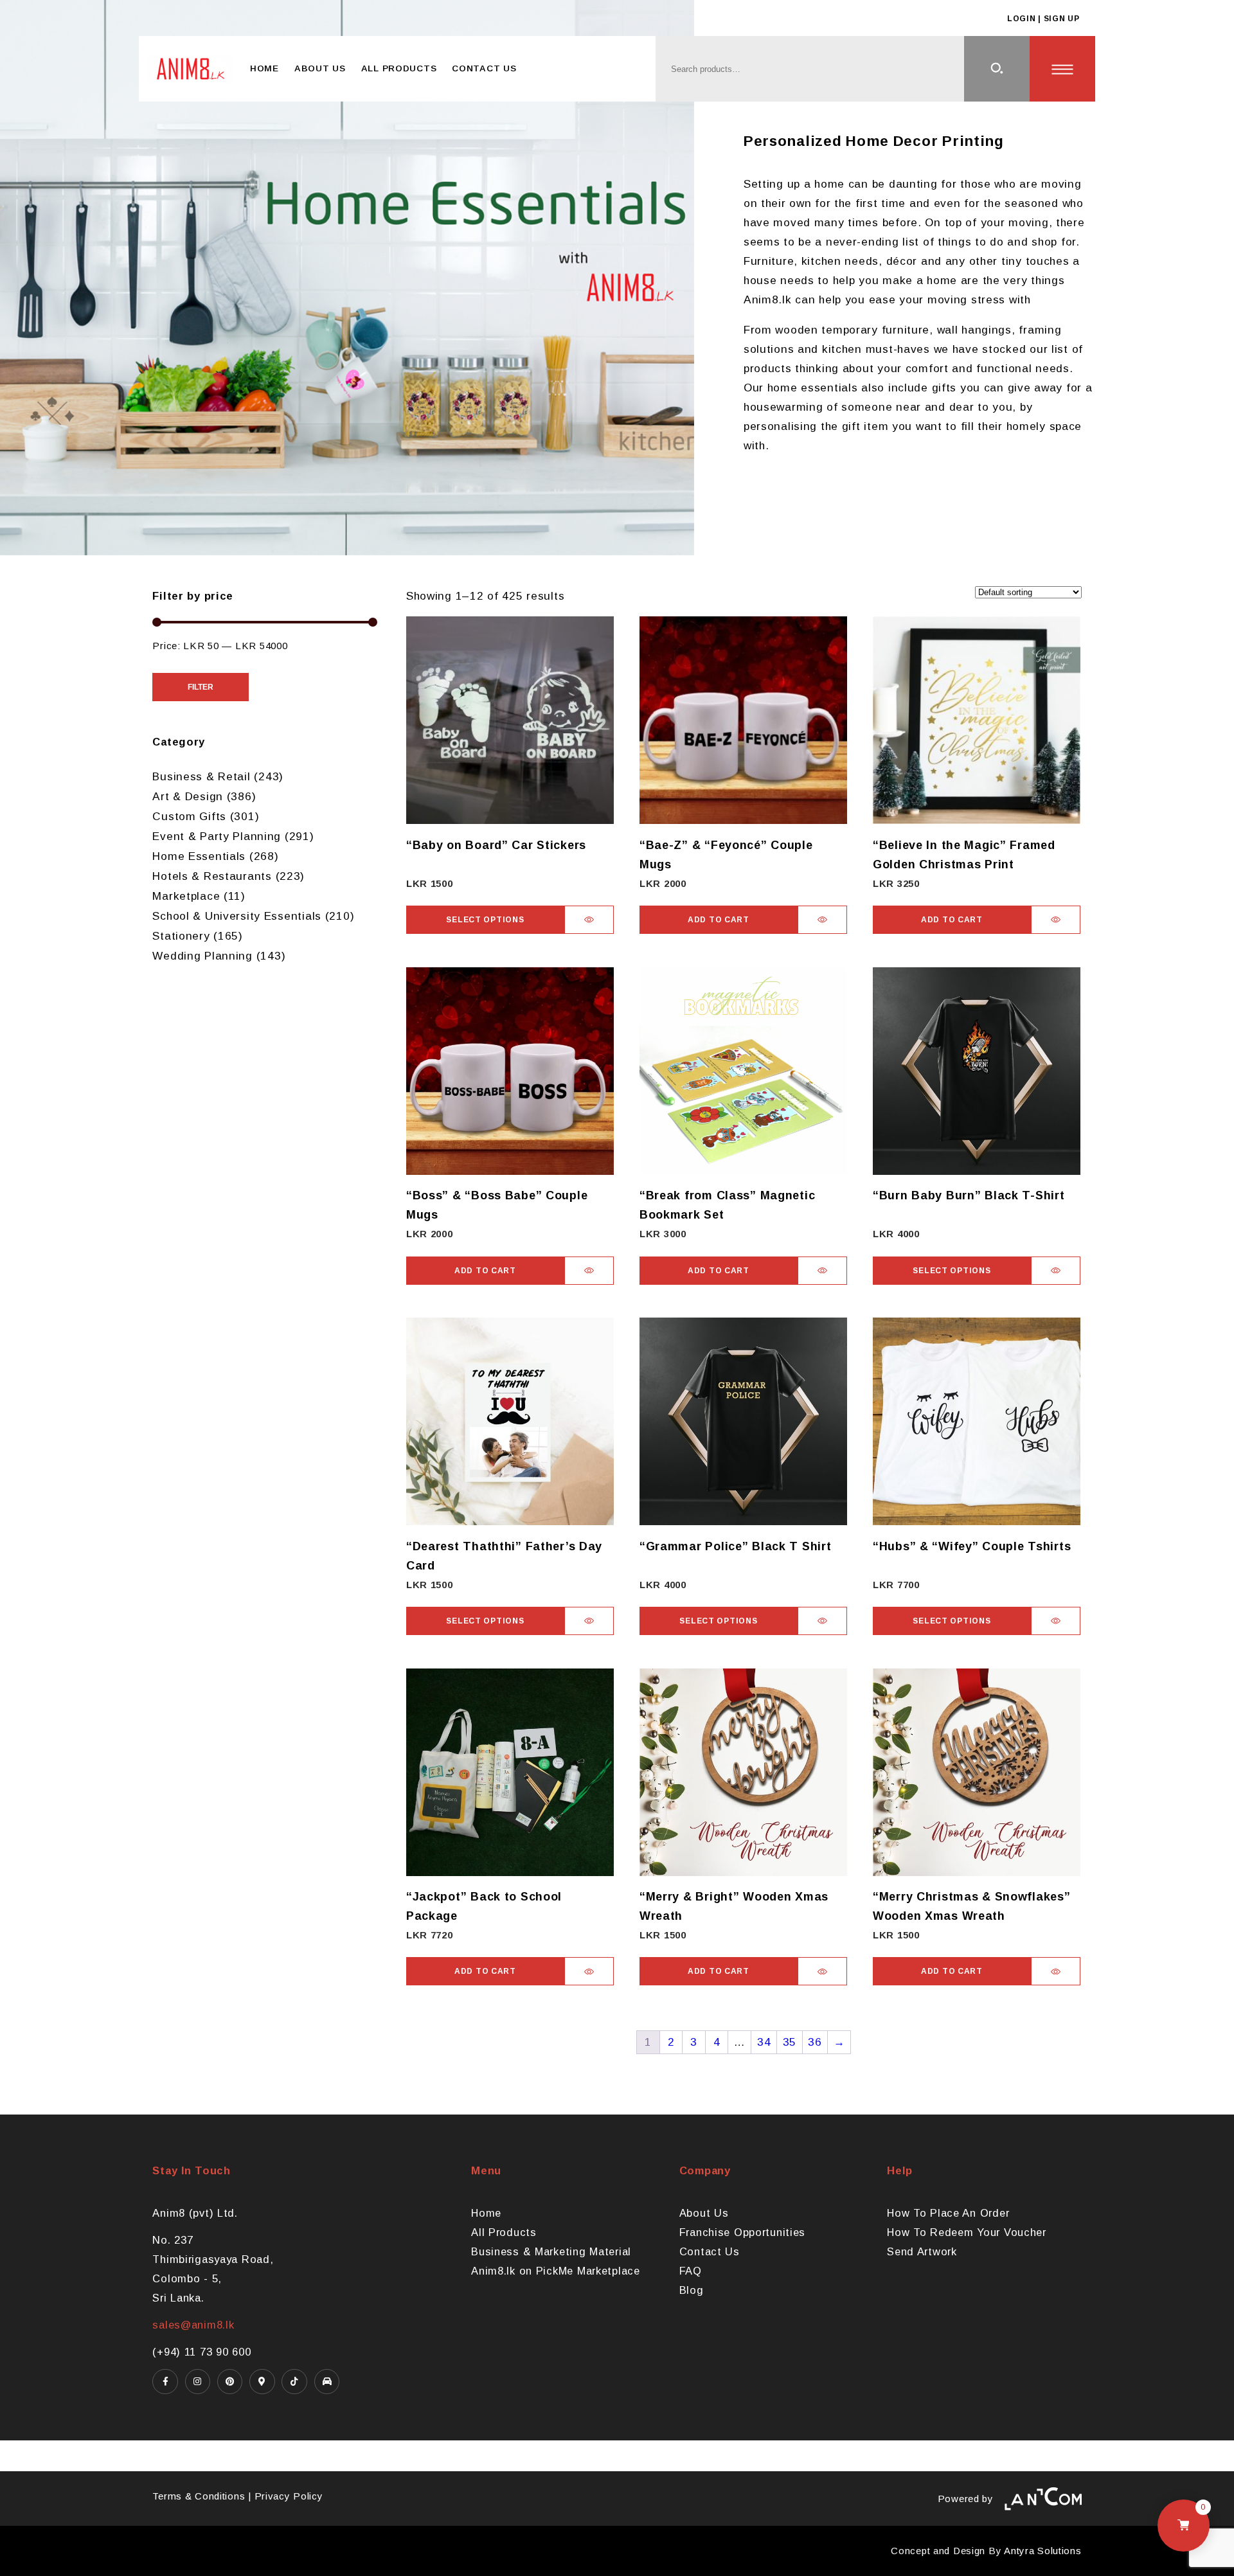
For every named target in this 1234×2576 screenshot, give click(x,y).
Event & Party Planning (217, 836)
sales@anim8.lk (193, 2325)
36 (815, 2042)
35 (790, 2042)
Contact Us (484, 68)
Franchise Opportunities (743, 2232)
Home (264, 68)
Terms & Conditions (199, 2496)
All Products (399, 68)
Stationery (181, 936)
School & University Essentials (237, 916)
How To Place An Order (948, 2213)
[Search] (997, 69)
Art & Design (188, 796)
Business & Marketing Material (551, 2251)
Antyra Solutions (1043, 2551)
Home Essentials (199, 856)
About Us (320, 68)
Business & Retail (201, 776)
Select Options (485, 920)
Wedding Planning (202, 956)
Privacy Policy (289, 2496)
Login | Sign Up (1043, 19)
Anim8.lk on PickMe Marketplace (556, 2271)
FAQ (691, 2271)
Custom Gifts (189, 816)
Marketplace (186, 896)
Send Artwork (922, 2251)
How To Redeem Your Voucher (967, 2232)
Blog (692, 2290)
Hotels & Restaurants (212, 876)
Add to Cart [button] (719, 920)
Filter (201, 687)
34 (764, 2042)
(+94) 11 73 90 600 (201, 2352)
